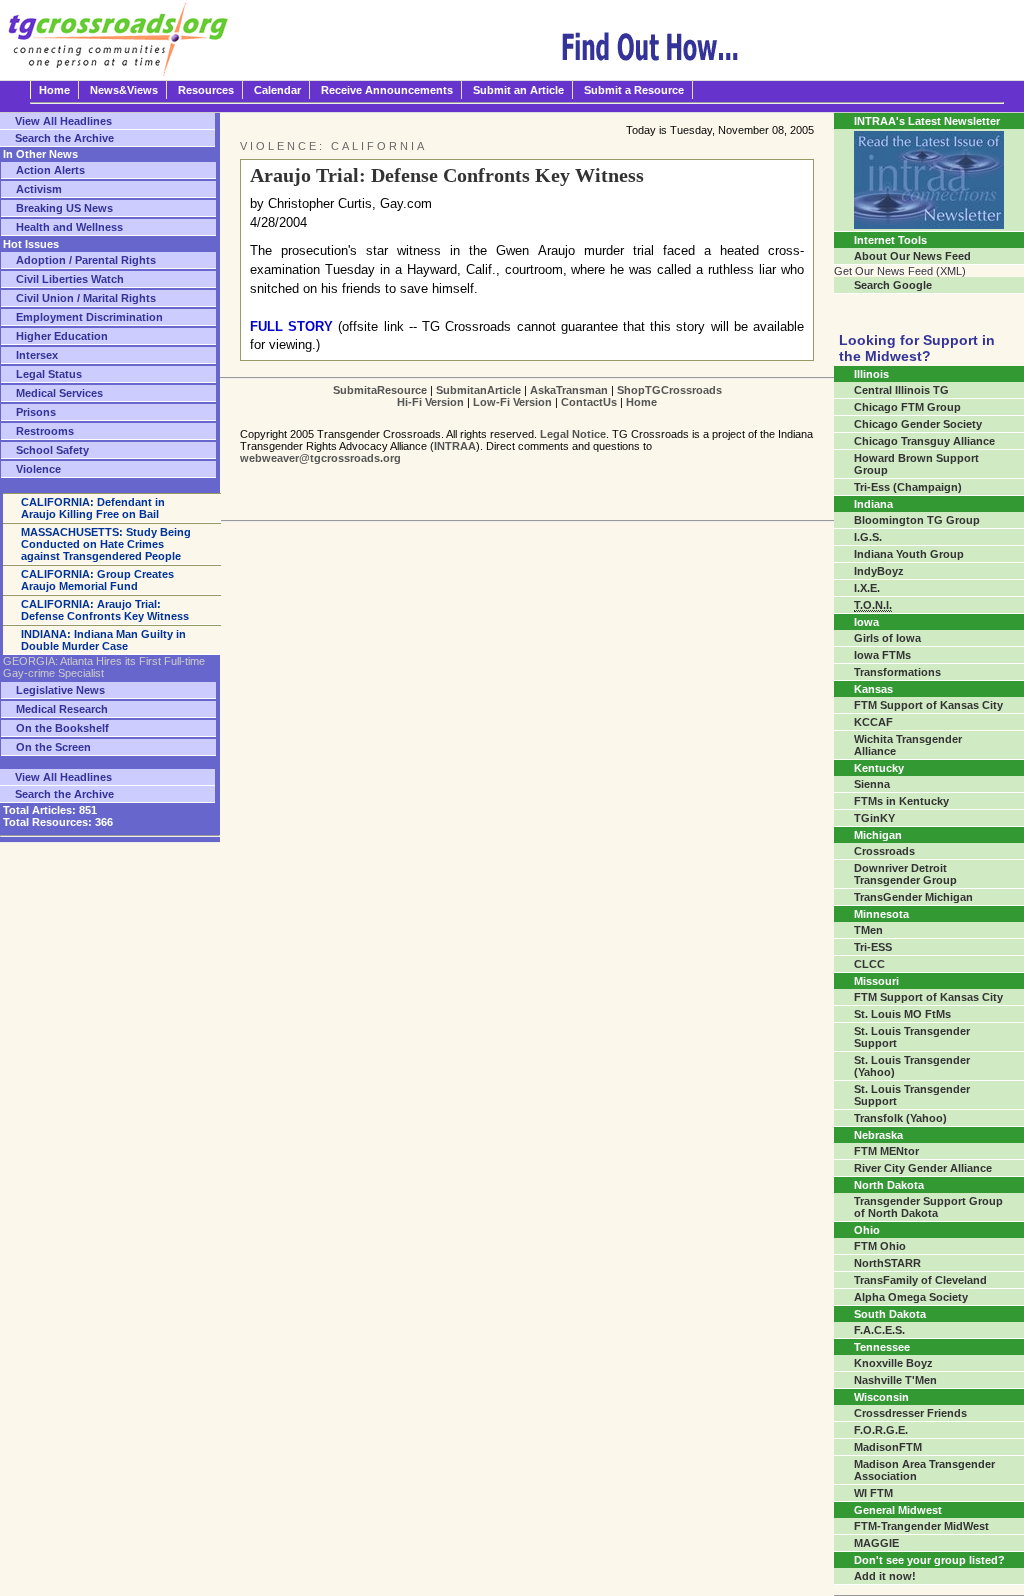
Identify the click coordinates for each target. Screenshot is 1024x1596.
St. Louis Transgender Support (912, 1037)
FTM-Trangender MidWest (921, 1526)
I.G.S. (868, 537)
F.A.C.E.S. (879, 1330)
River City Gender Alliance (923, 1168)
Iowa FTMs (882, 655)
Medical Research (62, 709)
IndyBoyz (879, 571)
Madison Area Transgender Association (924, 1470)
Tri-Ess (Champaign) (908, 487)
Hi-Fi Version (430, 402)
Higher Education (62, 336)
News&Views (124, 90)
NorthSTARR (887, 1263)
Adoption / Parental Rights (86, 260)
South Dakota (890, 1314)
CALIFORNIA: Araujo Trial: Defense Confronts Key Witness (105, 610)
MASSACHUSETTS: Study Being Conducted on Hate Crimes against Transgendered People (106, 544)
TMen (868, 930)
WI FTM (873, 1493)
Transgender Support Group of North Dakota (928, 1207)
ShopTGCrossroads (669, 390)
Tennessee (882, 1347)
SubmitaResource (380, 390)
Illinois (871, 374)
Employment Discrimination (89, 317)
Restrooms (45, 431)
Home (54, 90)
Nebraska (878, 1135)
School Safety (52, 450)
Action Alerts (50, 170)
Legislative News (60, 690)
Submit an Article (518, 90)
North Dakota (889, 1185)
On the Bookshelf (62, 728)
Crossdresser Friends (910, 1413)
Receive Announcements (387, 90)
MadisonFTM (888, 1447)
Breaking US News (64, 208)
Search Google (893, 285)
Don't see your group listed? (929, 1560)
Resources (206, 90)
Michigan (878, 835)
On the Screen (53, 747)
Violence (38, 469)
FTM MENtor (886, 1151)
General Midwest (898, 1510)
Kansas (873, 689)
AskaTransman (569, 390)
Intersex (37, 355)
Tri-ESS (873, 947)
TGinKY (874, 818)
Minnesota (881, 914)
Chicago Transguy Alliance (924, 441)
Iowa (866, 622)
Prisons (36, 412)
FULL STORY (291, 326)
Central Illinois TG (901, 390)
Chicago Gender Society (918, 424)
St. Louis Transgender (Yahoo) (912, 1066)
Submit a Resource (634, 90)
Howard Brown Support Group (916, 464)
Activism (39, 189)
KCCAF (873, 722)
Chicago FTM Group (907, 407)
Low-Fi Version (512, 402)
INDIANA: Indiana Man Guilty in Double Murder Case (103, 640)
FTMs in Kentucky (901, 801)
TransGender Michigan (913, 897)
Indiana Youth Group (909, 554)
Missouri (876, 981)
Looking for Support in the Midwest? (917, 348)
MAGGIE (876, 1543)
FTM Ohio (880, 1246)
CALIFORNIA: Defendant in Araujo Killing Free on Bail (93, 508)
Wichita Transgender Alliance (908, 745)
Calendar (277, 90)
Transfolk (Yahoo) (900, 1118)
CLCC (869, 964)
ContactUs (589, 402)
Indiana (873, 504)
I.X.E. (867, 588)
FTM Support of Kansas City (928, 705)
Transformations (897, 672)
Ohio (867, 1230)
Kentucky (879, 768)
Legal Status (49, 374)
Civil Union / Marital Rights (86, 298)
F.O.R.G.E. (881, 1430)
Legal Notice (573, 434)
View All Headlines (63, 121)
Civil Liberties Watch (70, 279)
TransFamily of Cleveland (920, 1280)
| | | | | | (527, 396)
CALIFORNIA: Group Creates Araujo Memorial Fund (97, 580)
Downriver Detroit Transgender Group (905, 874)
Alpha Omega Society (911, 1297)
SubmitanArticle (478, 390)
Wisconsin (881, 1397)
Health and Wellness (69, 227)
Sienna (872, 784)
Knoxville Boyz (893, 1363)
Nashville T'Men (895, 1380)
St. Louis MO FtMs (902, 1014)
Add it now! (885, 1576)
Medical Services (59, 393)
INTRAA (455, 446)
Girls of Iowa (887, 638)
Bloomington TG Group (917, 520)
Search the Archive (64, 138)
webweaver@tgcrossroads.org (320, 458)
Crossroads (884, 851)
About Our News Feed (912, 256)
